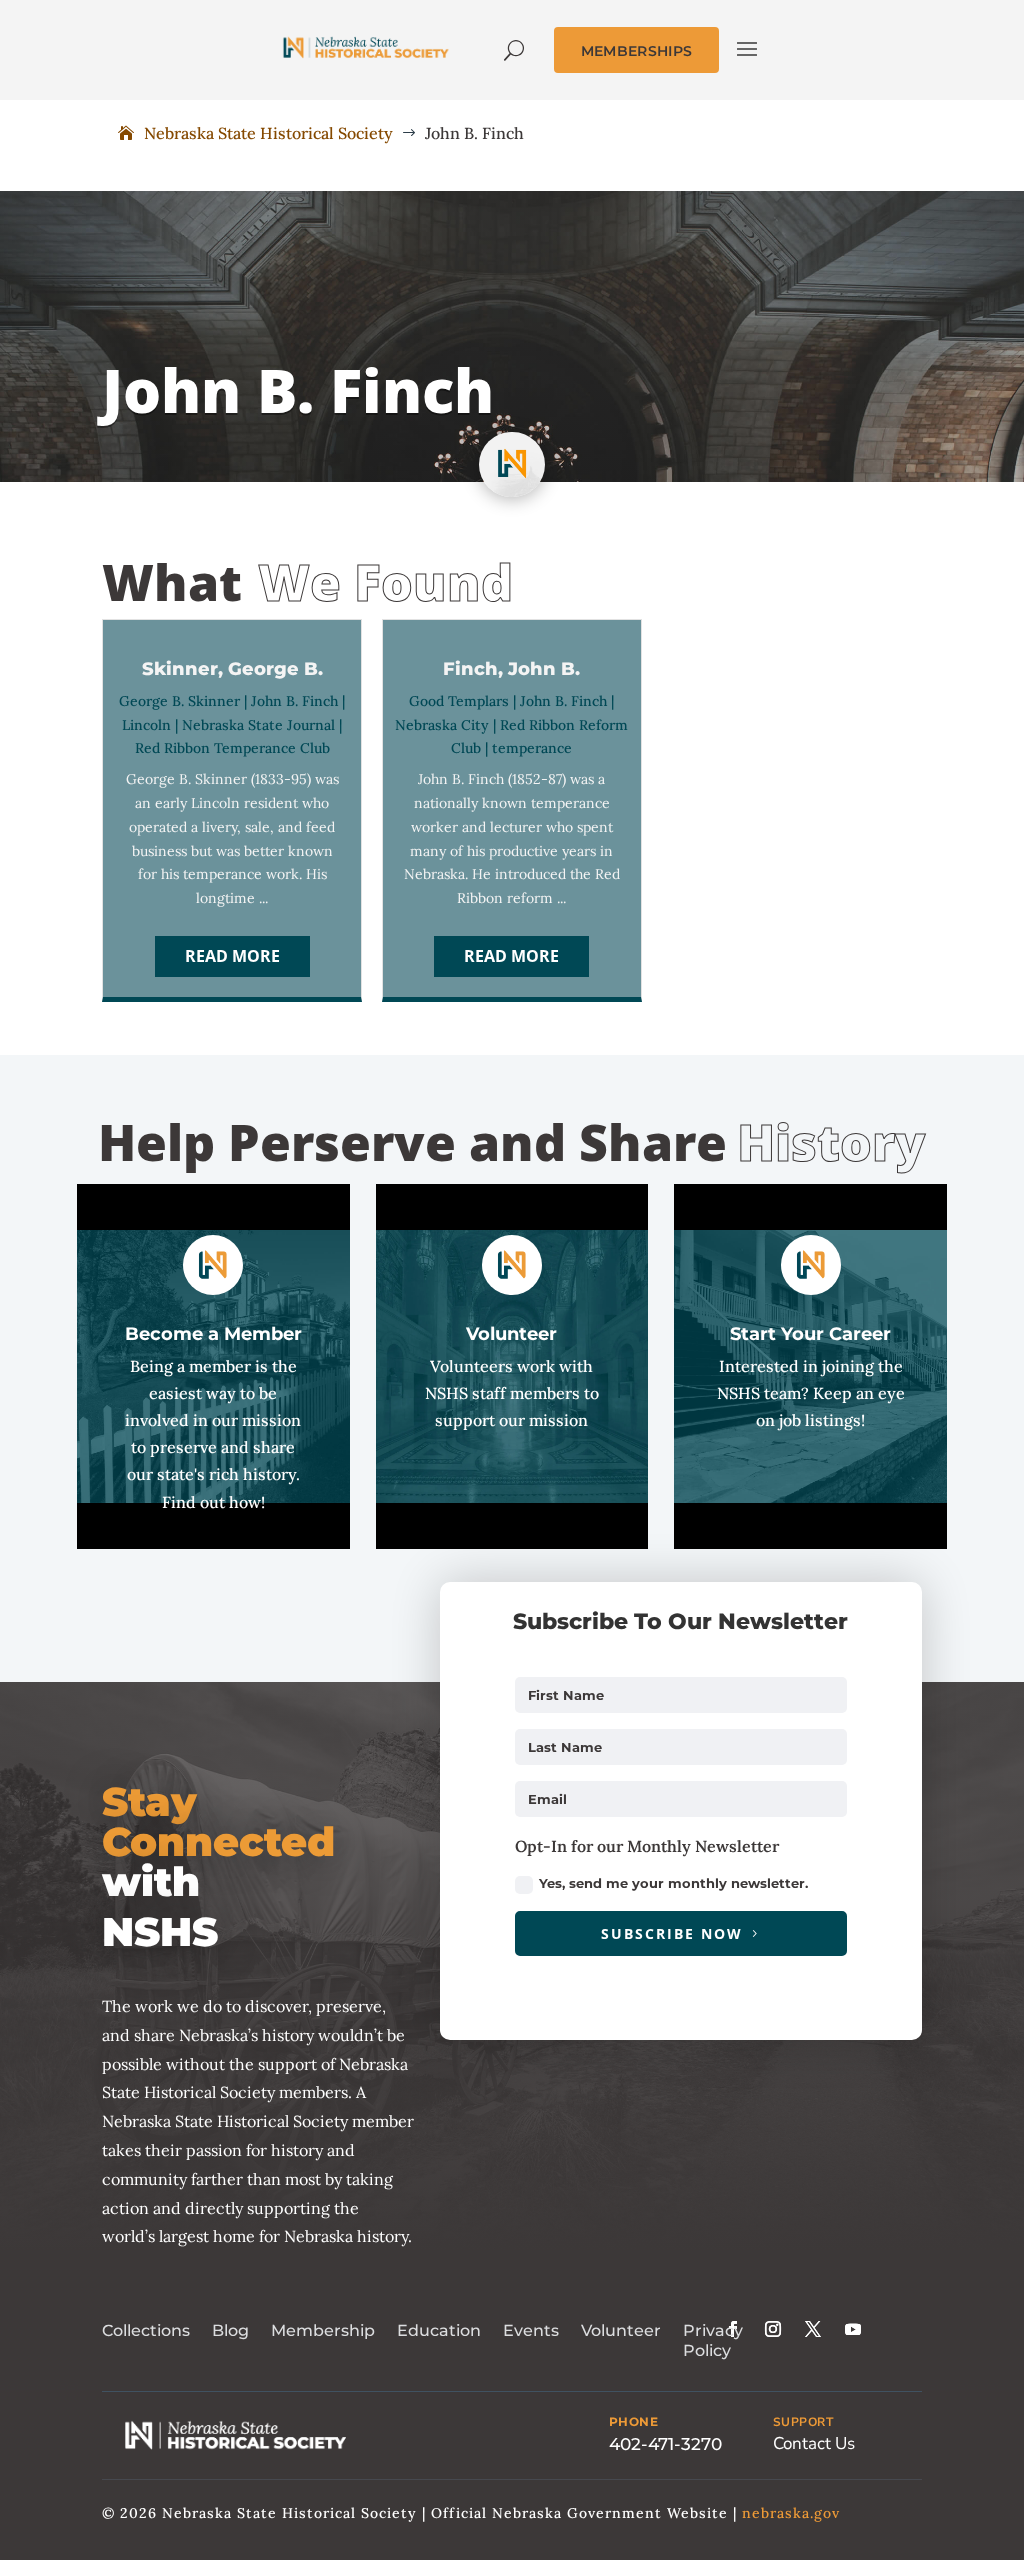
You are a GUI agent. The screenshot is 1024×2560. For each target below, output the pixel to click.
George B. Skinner (179, 701)
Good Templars (459, 701)
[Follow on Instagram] (773, 2329)
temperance (532, 748)
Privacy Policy (713, 2341)
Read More (232, 956)
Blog (230, 2330)
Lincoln (146, 725)
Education (439, 2330)
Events (531, 2330)
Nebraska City (442, 725)
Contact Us (814, 2443)
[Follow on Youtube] (853, 2329)
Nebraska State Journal (258, 725)
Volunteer (621, 2330)
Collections (146, 2330)
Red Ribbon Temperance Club (232, 748)
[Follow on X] (813, 2329)
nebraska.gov (791, 2513)
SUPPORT (803, 2422)
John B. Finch (294, 701)
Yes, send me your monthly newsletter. (673, 1883)
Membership (323, 2330)
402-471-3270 (665, 2444)
